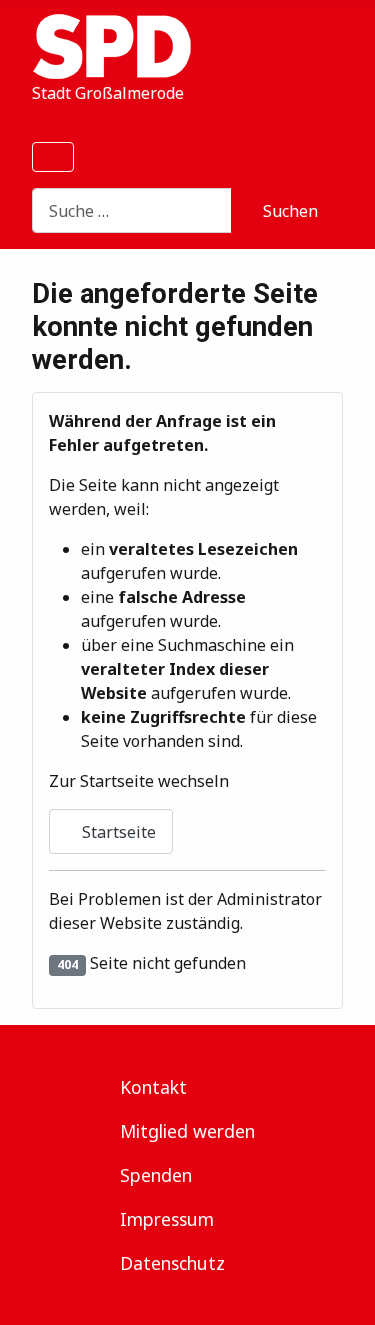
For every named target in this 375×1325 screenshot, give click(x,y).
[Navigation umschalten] (53, 157)
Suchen (290, 211)
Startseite (117, 832)
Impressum (167, 1219)
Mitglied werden (187, 1131)
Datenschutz (172, 1263)
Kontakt (153, 1087)
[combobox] (132, 210)
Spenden (156, 1175)
